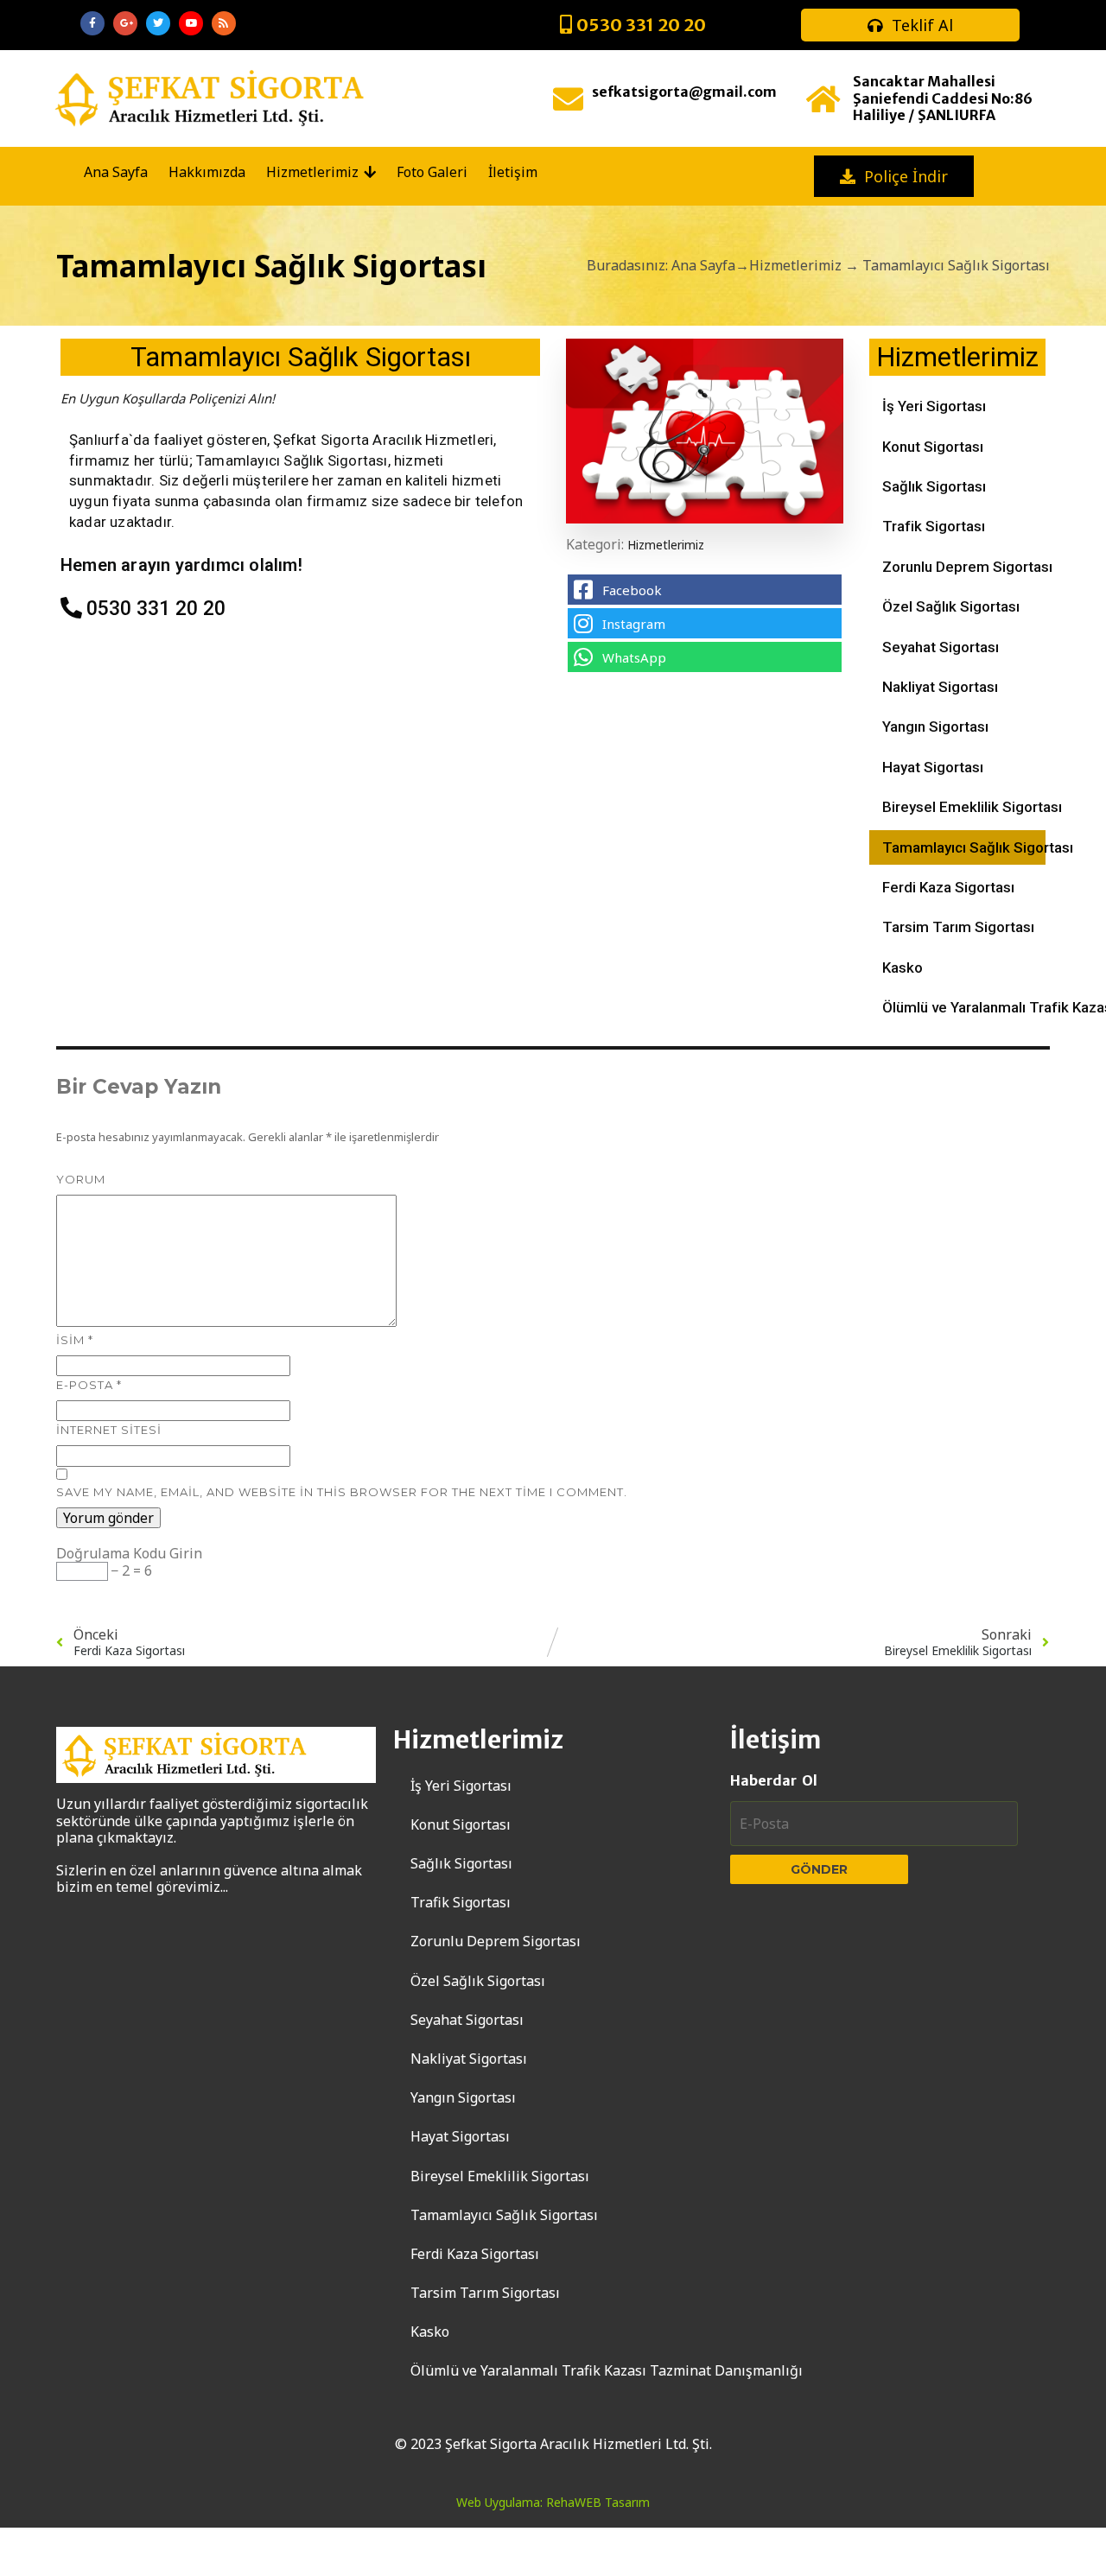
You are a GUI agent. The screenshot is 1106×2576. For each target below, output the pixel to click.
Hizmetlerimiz (795, 265)
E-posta (89, 1385)
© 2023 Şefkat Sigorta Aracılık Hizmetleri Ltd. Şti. (553, 2444)
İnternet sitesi (109, 1430)
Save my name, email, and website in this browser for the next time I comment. (342, 1492)
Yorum (81, 1179)
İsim (75, 1340)
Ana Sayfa (703, 265)
